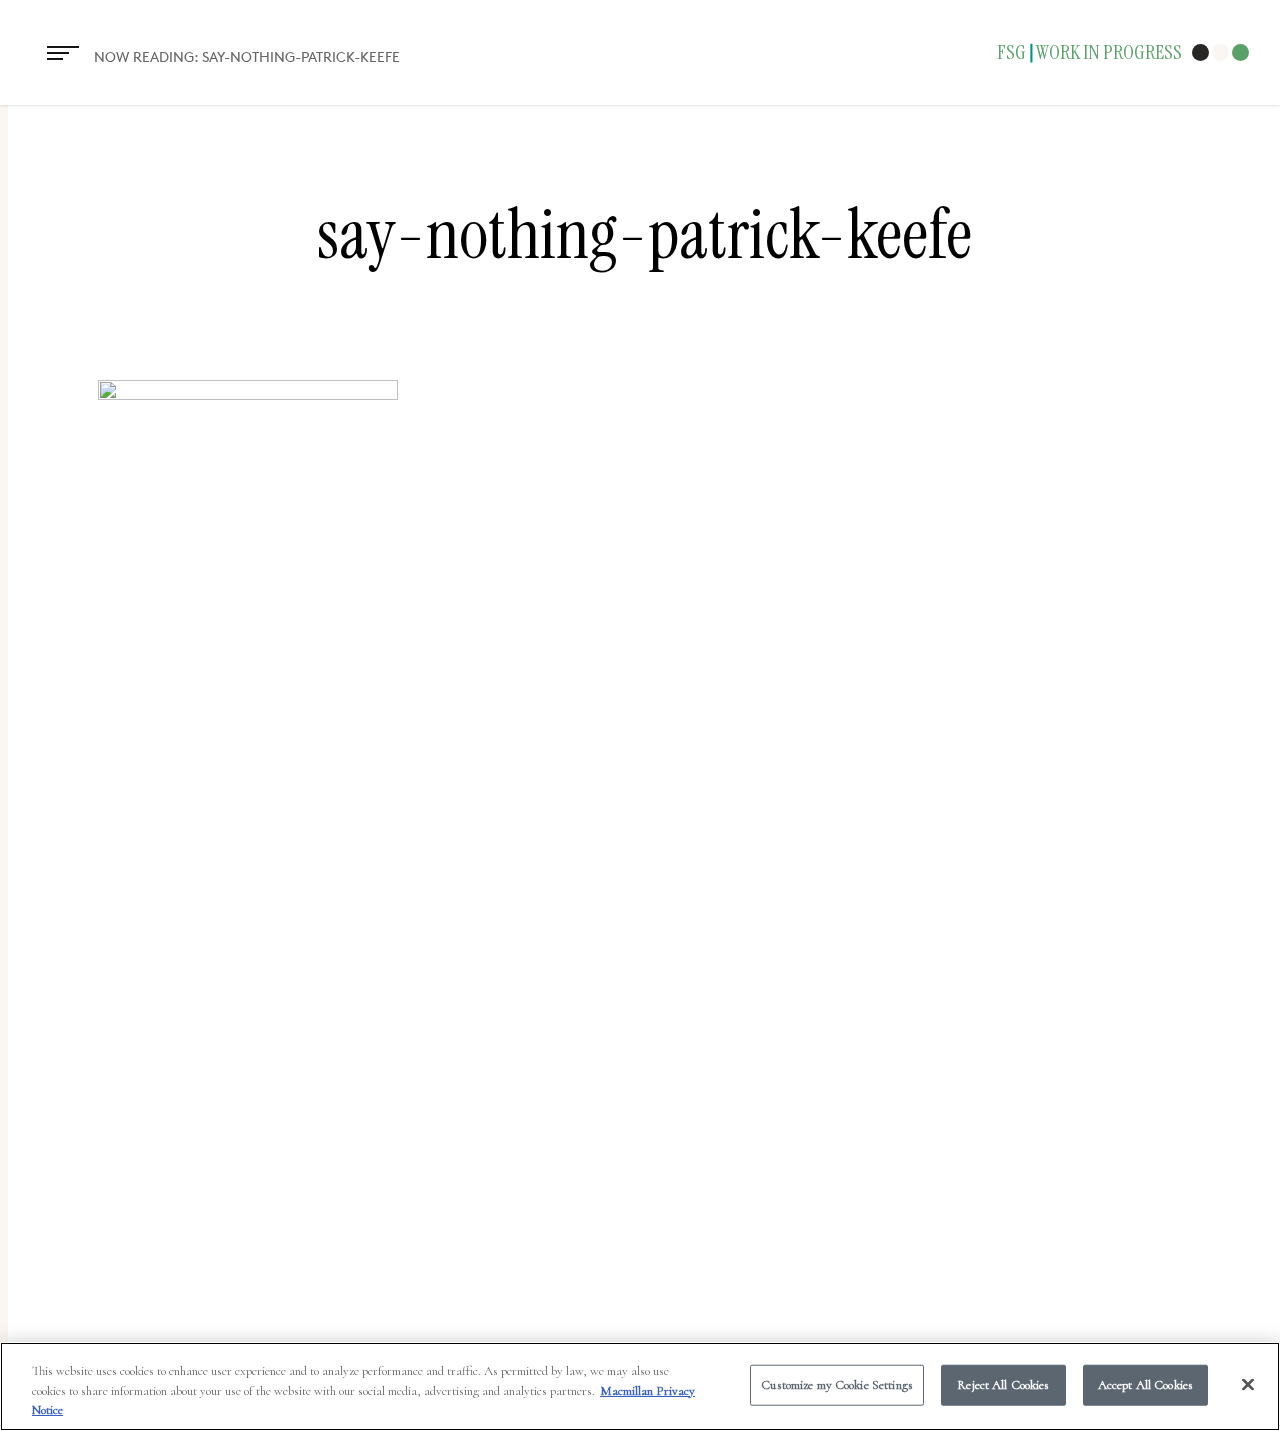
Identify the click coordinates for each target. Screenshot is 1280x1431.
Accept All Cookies (1145, 1384)
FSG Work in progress (1089, 52)
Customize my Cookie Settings (837, 1384)
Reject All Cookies (1003, 1384)
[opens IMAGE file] (248, 394)
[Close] (1248, 1384)
